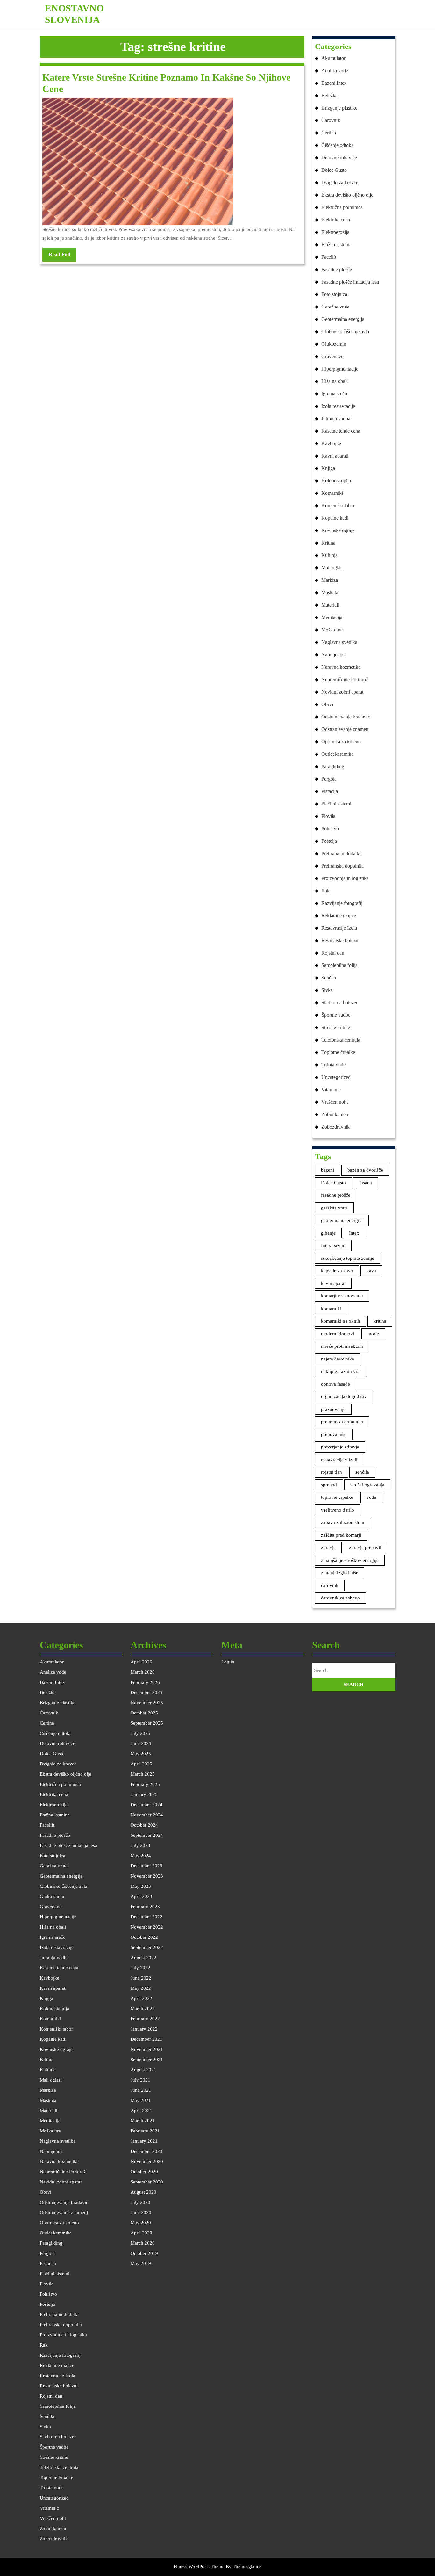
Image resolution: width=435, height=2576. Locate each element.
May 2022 (141, 1988)
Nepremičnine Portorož (345, 679)
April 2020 (141, 2233)
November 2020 (147, 2161)
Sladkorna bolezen (340, 1003)
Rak (325, 891)
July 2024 (140, 1845)
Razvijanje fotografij (342, 903)
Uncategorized (336, 1077)
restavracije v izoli (339, 1460)
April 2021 (141, 2111)
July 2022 (140, 1968)
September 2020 (147, 2182)
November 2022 (147, 1927)
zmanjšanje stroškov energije (350, 1560)
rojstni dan (332, 1472)
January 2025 (144, 1794)
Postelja (329, 841)
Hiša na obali (335, 381)
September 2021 (147, 2060)
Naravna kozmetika (341, 667)
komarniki (331, 1309)
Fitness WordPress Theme (199, 2567)
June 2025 (141, 1743)
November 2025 (147, 1703)
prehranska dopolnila (342, 1422)
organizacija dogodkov (344, 1396)
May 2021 (141, 2100)
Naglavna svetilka (339, 642)
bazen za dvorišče (365, 1170)
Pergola (329, 779)
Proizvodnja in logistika (345, 878)
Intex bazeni (333, 1245)
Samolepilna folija (339, 965)
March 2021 (143, 2121)
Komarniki (332, 493)
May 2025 (141, 1754)
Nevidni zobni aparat (342, 692)
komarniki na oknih (341, 1321)
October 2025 (144, 1713)
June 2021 (141, 2090)
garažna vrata (334, 1208)
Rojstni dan (333, 953)
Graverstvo (332, 356)
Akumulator (333, 58)
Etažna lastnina (336, 245)
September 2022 (147, 1947)
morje (373, 1334)
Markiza (330, 580)
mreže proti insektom (342, 1346)
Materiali (330, 605)
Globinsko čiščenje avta (345, 332)
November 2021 (147, 2049)
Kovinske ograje (338, 530)
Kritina (328, 543)
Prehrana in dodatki (341, 853)
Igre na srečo (334, 394)
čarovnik (330, 1585)
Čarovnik (331, 120)
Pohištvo (330, 829)
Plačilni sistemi (336, 804)
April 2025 (141, 1764)
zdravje (328, 1548)
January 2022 (144, 2029)
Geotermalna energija (343, 319)
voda (371, 1497)
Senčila (329, 978)
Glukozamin (334, 344)
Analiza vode (335, 71)
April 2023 (141, 1896)
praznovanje (333, 1409)
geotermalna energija (342, 1220)
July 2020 (140, 2202)
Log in (228, 1662)
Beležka (329, 95)
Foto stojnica (334, 294)
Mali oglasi (332, 568)
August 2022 (143, 1958)
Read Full (63, 256)
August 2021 (143, 2070)
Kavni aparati (335, 456)
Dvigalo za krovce (340, 182)
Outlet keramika (337, 754)
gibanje (328, 1233)
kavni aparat (333, 1283)
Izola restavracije (338, 406)
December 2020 (146, 2151)
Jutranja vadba (336, 419)
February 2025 (145, 1784)
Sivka (327, 990)
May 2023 (141, 1886)
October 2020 (144, 2172)
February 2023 (145, 1907)
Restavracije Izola (339, 928)
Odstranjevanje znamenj (346, 729)
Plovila (328, 816)
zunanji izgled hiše (340, 1573)
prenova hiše (334, 1434)
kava (371, 1271)
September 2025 (147, 1723)
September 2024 (147, 1835)
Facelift (329, 257)
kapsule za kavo (337, 1271)
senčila (362, 1472)
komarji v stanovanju (342, 1296)
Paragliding (333, 766)
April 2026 (141, 1662)
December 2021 (146, 2039)
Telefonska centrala (341, 1040)
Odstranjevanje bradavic (346, 717)
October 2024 (144, 1825)
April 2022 (141, 1998)
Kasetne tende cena (341, 431)
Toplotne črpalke (338, 1052)
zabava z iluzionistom (343, 1522)
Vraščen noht (335, 1102)
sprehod (329, 1485)
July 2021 (140, 2080)
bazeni (328, 1170)
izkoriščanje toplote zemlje (348, 1258)
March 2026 (143, 1672)
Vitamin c (331, 1090)
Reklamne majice (339, 916)
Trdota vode (333, 1065)
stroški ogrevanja (367, 1485)
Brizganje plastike (339, 108)
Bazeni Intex (334, 83)
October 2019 (144, 2253)
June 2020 (141, 2212)
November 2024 (147, 1815)
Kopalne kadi (335, 518)
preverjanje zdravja (340, 1447)
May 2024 (141, 1856)
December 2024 (146, 1805)
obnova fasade (335, 1384)
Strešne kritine (336, 1027)
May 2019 (141, 2263)
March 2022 (143, 2009)
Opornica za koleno (341, 742)
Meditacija (332, 617)
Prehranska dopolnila (342, 866)
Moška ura (332, 630)
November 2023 (147, 1876)
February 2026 (145, 1682)
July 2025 (140, 1733)
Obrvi (327, 704)
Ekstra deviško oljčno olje (347, 195)
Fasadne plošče (337, 269)
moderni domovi (338, 1334)
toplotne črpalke (337, 1497)
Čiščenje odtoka (337, 145)
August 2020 (143, 2192)
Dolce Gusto (334, 170)
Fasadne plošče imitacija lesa (350, 282)
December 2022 (146, 1917)
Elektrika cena (336, 220)
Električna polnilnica (342, 207)
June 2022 (141, 1978)
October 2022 (144, 1937)
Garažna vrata (335, 307)
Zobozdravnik (335, 1127)
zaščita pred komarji (341, 1535)
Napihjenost (333, 655)
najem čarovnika (338, 1359)
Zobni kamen (335, 1114)
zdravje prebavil (365, 1548)
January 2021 (144, 2141)
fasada (366, 1183)
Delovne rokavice (339, 158)
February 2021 (145, 2131)
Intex (354, 1233)
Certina (329, 133)
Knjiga (328, 468)
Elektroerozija (335, 232)
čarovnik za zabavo (340, 1598)
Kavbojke (331, 443)
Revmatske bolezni (340, 940)
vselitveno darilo (338, 1510)
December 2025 (146, 1692)
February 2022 (145, 2019)
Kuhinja (329, 555)
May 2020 (141, 2223)
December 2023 (146, 1866)
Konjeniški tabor (338, 505)
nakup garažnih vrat (341, 1371)
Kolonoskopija (336, 481)
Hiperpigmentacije (340, 369)
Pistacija (330, 791)
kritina (380, 1321)
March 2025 (143, 1774)
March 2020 (143, 2243)
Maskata (330, 592)
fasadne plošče (336, 1195)
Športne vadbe (336, 1015)
